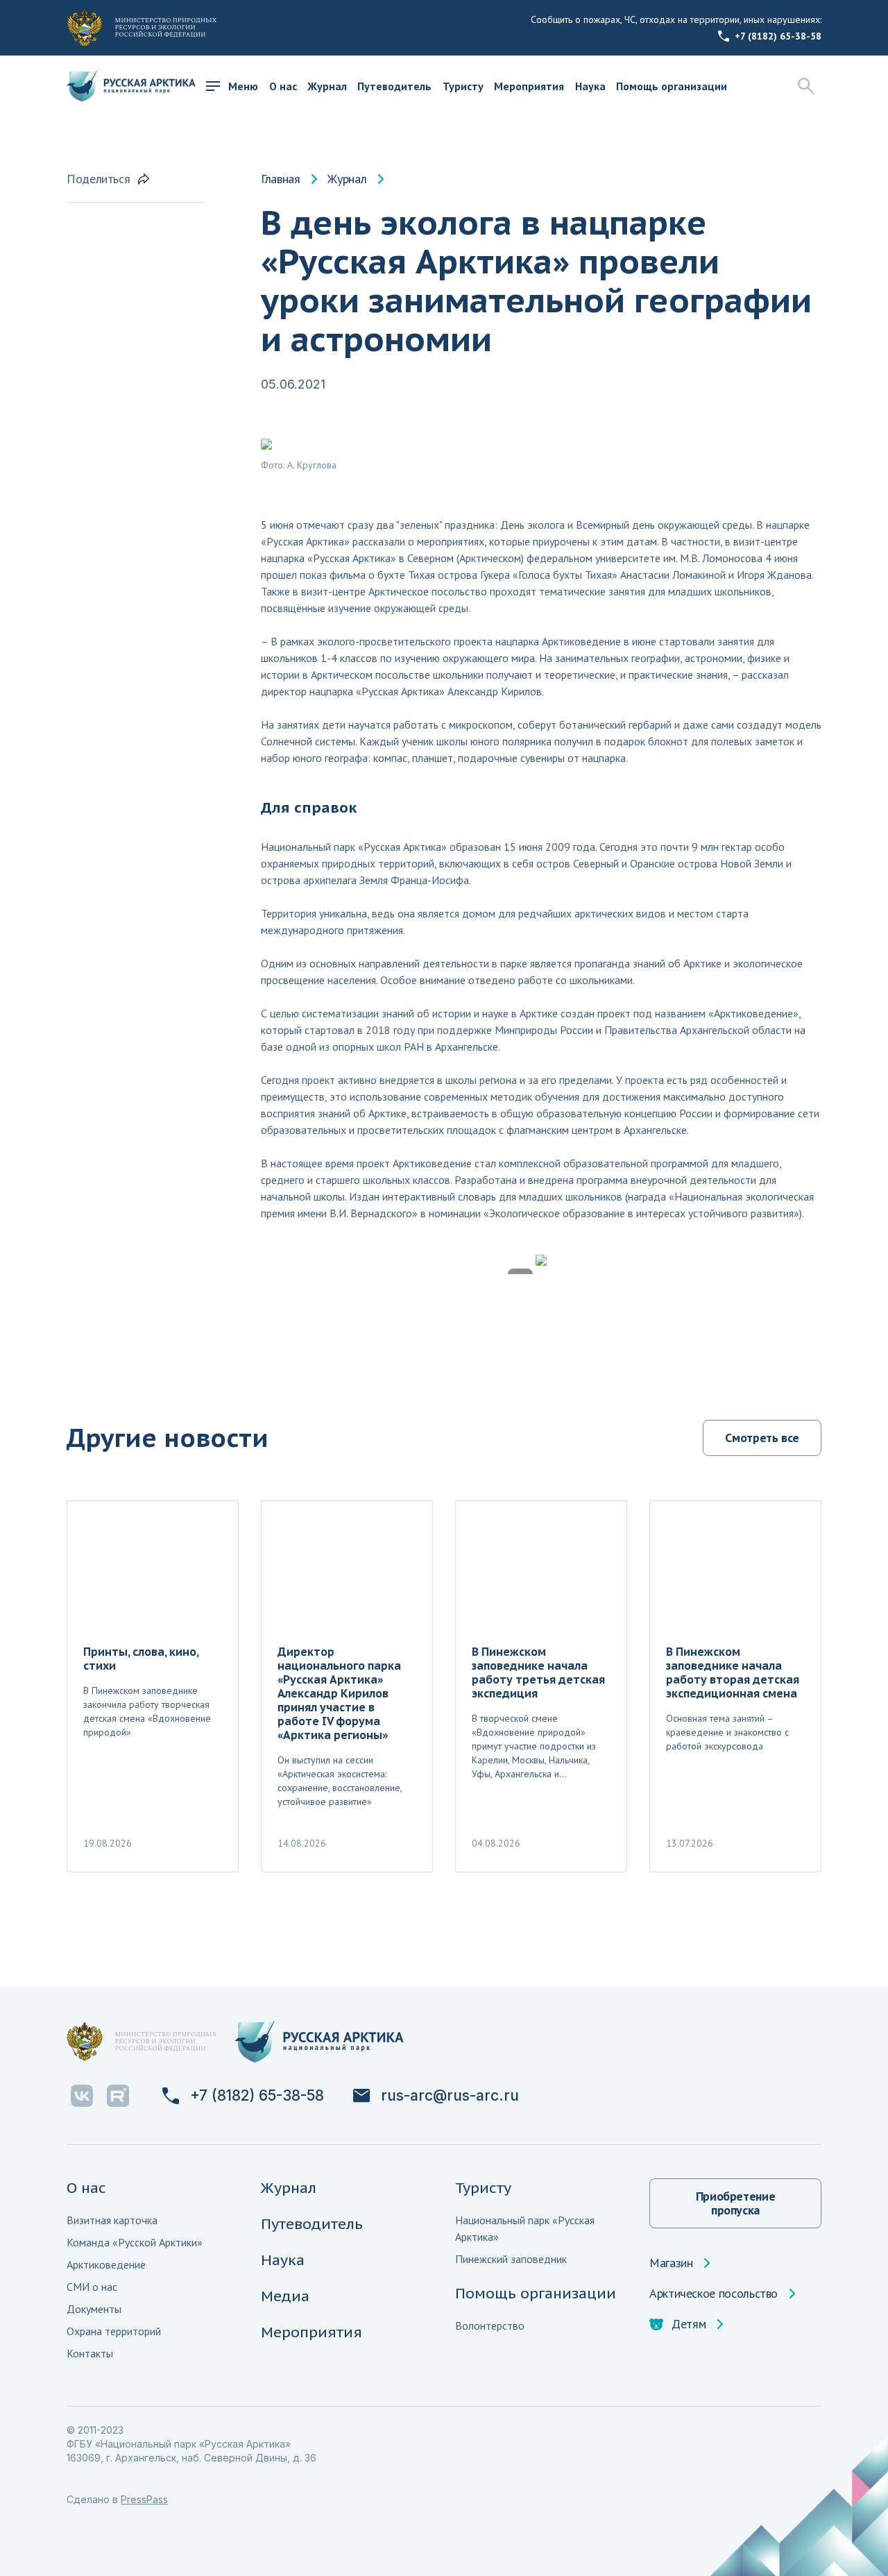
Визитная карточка (112, 2220)
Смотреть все (762, 1438)
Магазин (671, 2263)
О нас (283, 86)
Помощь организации (672, 86)
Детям (689, 2324)
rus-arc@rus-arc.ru (450, 2096)
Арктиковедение (106, 2264)
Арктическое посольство (714, 2294)
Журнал (327, 86)
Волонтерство (490, 2325)
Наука (590, 86)
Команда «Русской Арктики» (135, 2242)
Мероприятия (529, 86)
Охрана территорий (114, 2331)
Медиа (285, 2296)
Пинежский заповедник (511, 2259)
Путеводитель (394, 86)
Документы (94, 2309)
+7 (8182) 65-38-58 (778, 36)
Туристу (463, 86)
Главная (280, 179)
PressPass (144, 2499)
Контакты (90, 2353)
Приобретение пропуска (736, 2203)
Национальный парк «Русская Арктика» (525, 2228)
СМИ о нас (92, 2287)
